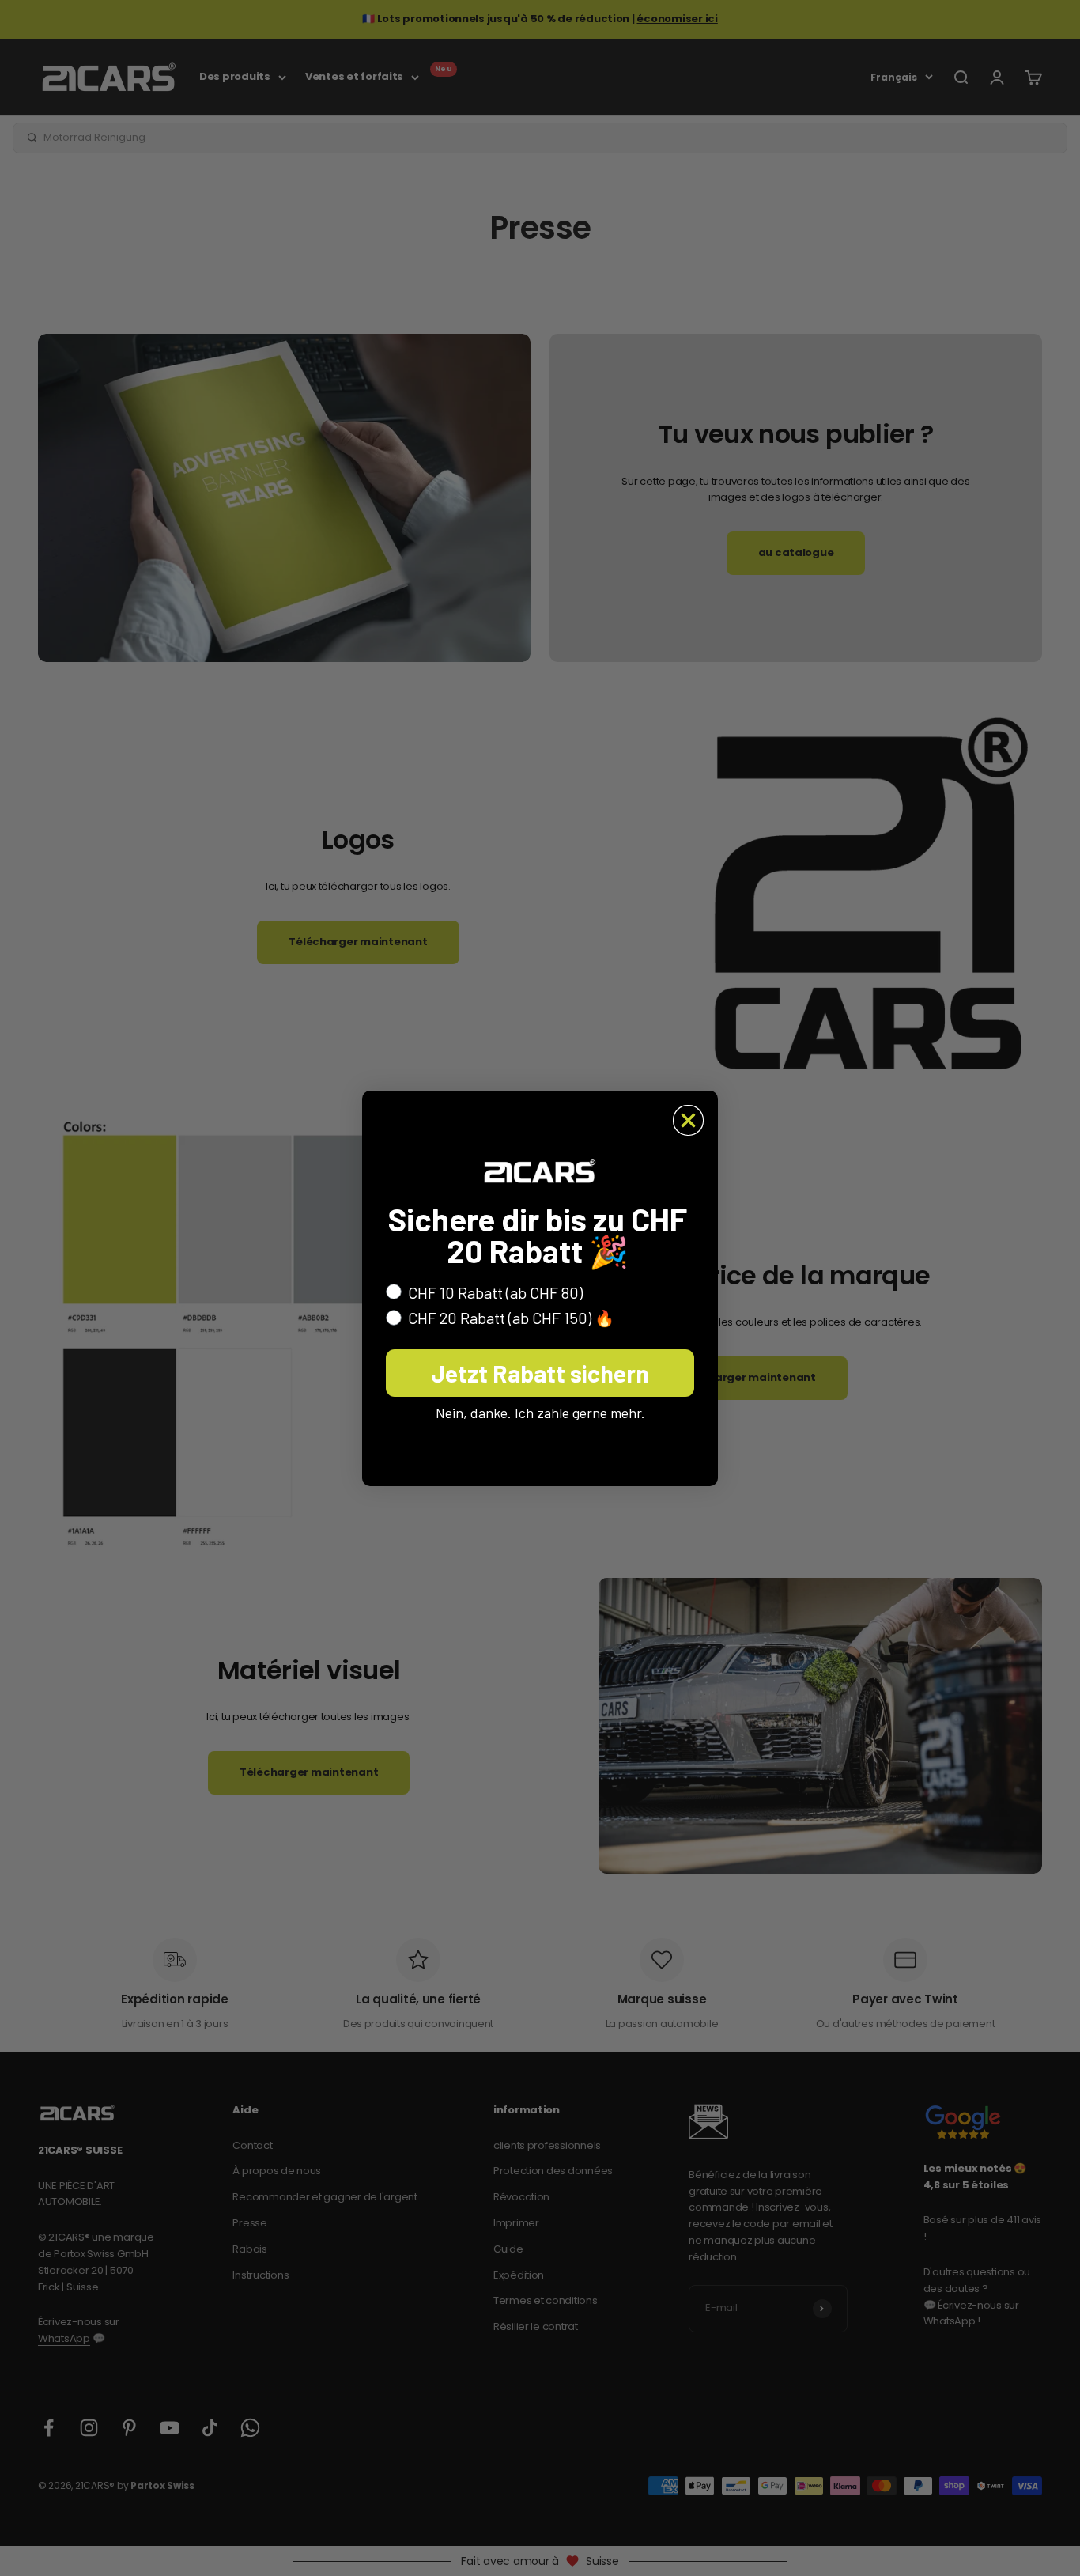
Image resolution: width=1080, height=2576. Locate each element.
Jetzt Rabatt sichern (540, 1373)
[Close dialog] (688, 1120)
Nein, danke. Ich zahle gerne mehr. (540, 1413)
